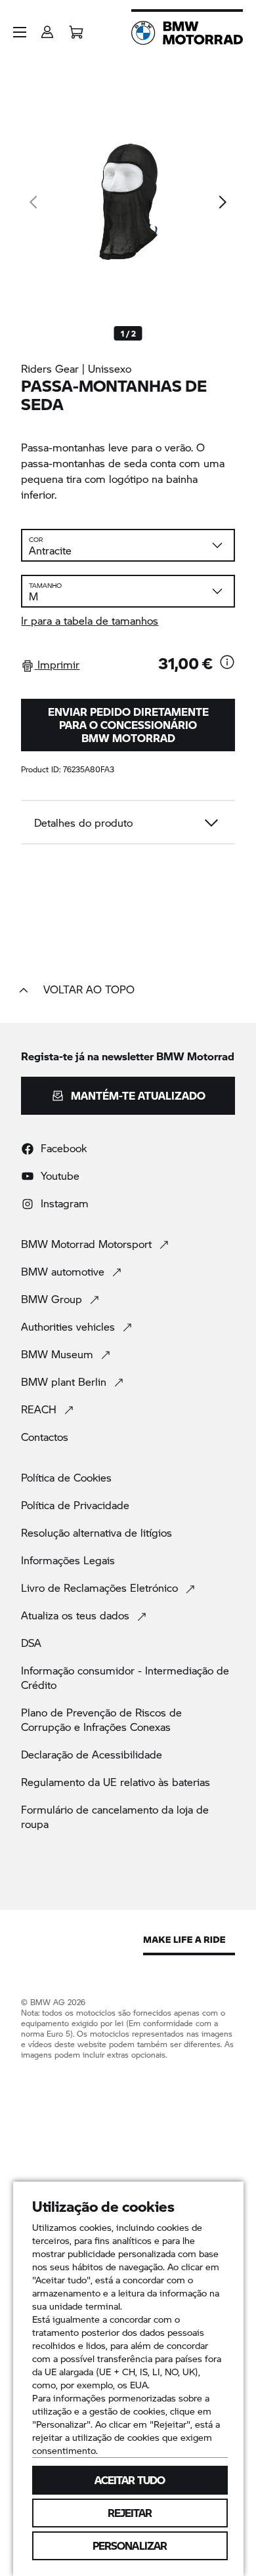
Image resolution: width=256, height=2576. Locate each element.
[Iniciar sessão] (47, 28)
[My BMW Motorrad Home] (187, 33)
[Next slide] (222, 202)
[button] (20, 32)
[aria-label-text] (227, 663)
